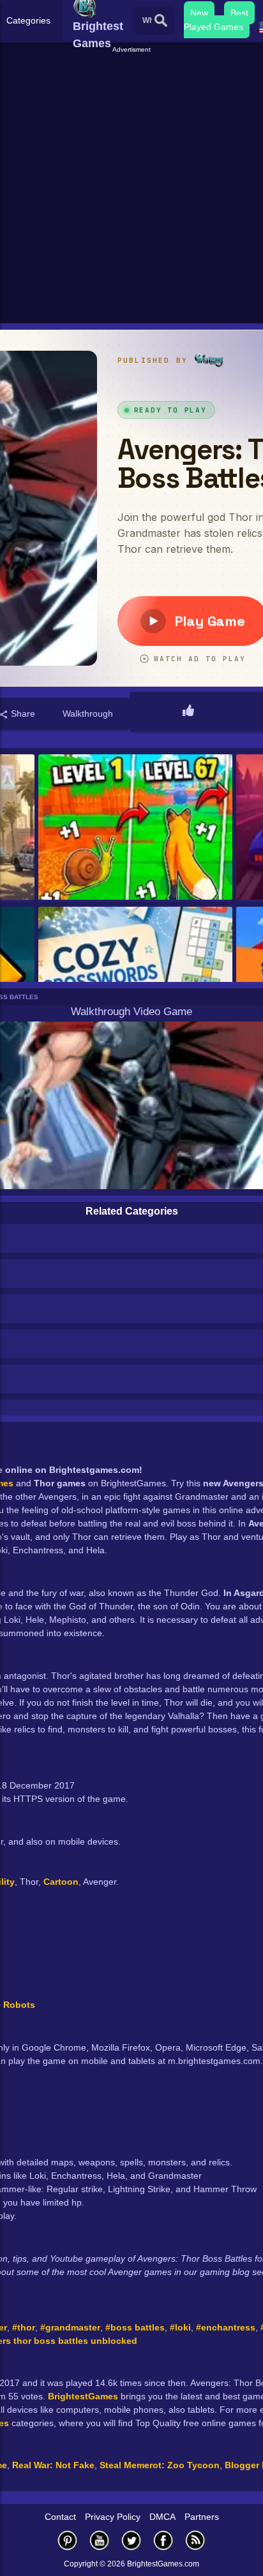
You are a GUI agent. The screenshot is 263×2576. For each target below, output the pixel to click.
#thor (24, 2327)
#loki (180, 2327)
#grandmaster (70, 2327)
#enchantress (226, 2327)
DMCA (162, 2517)
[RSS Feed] (195, 2540)
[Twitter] (131, 2540)
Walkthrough (88, 714)
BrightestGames (83, 2396)
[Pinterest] (68, 2540)
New (199, 13)
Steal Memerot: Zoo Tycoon (160, 2465)
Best (239, 13)
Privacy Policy (113, 2517)
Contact (60, 2517)
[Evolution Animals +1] (135, 828)
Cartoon (61, 1882)
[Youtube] (100, 2540)
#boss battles (135, 2327)
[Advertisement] (131, 186)
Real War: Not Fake (53, 2465)
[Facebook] (163, 2540)
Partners (202, 2517)
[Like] (188, 712)
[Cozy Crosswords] (135, 980)
